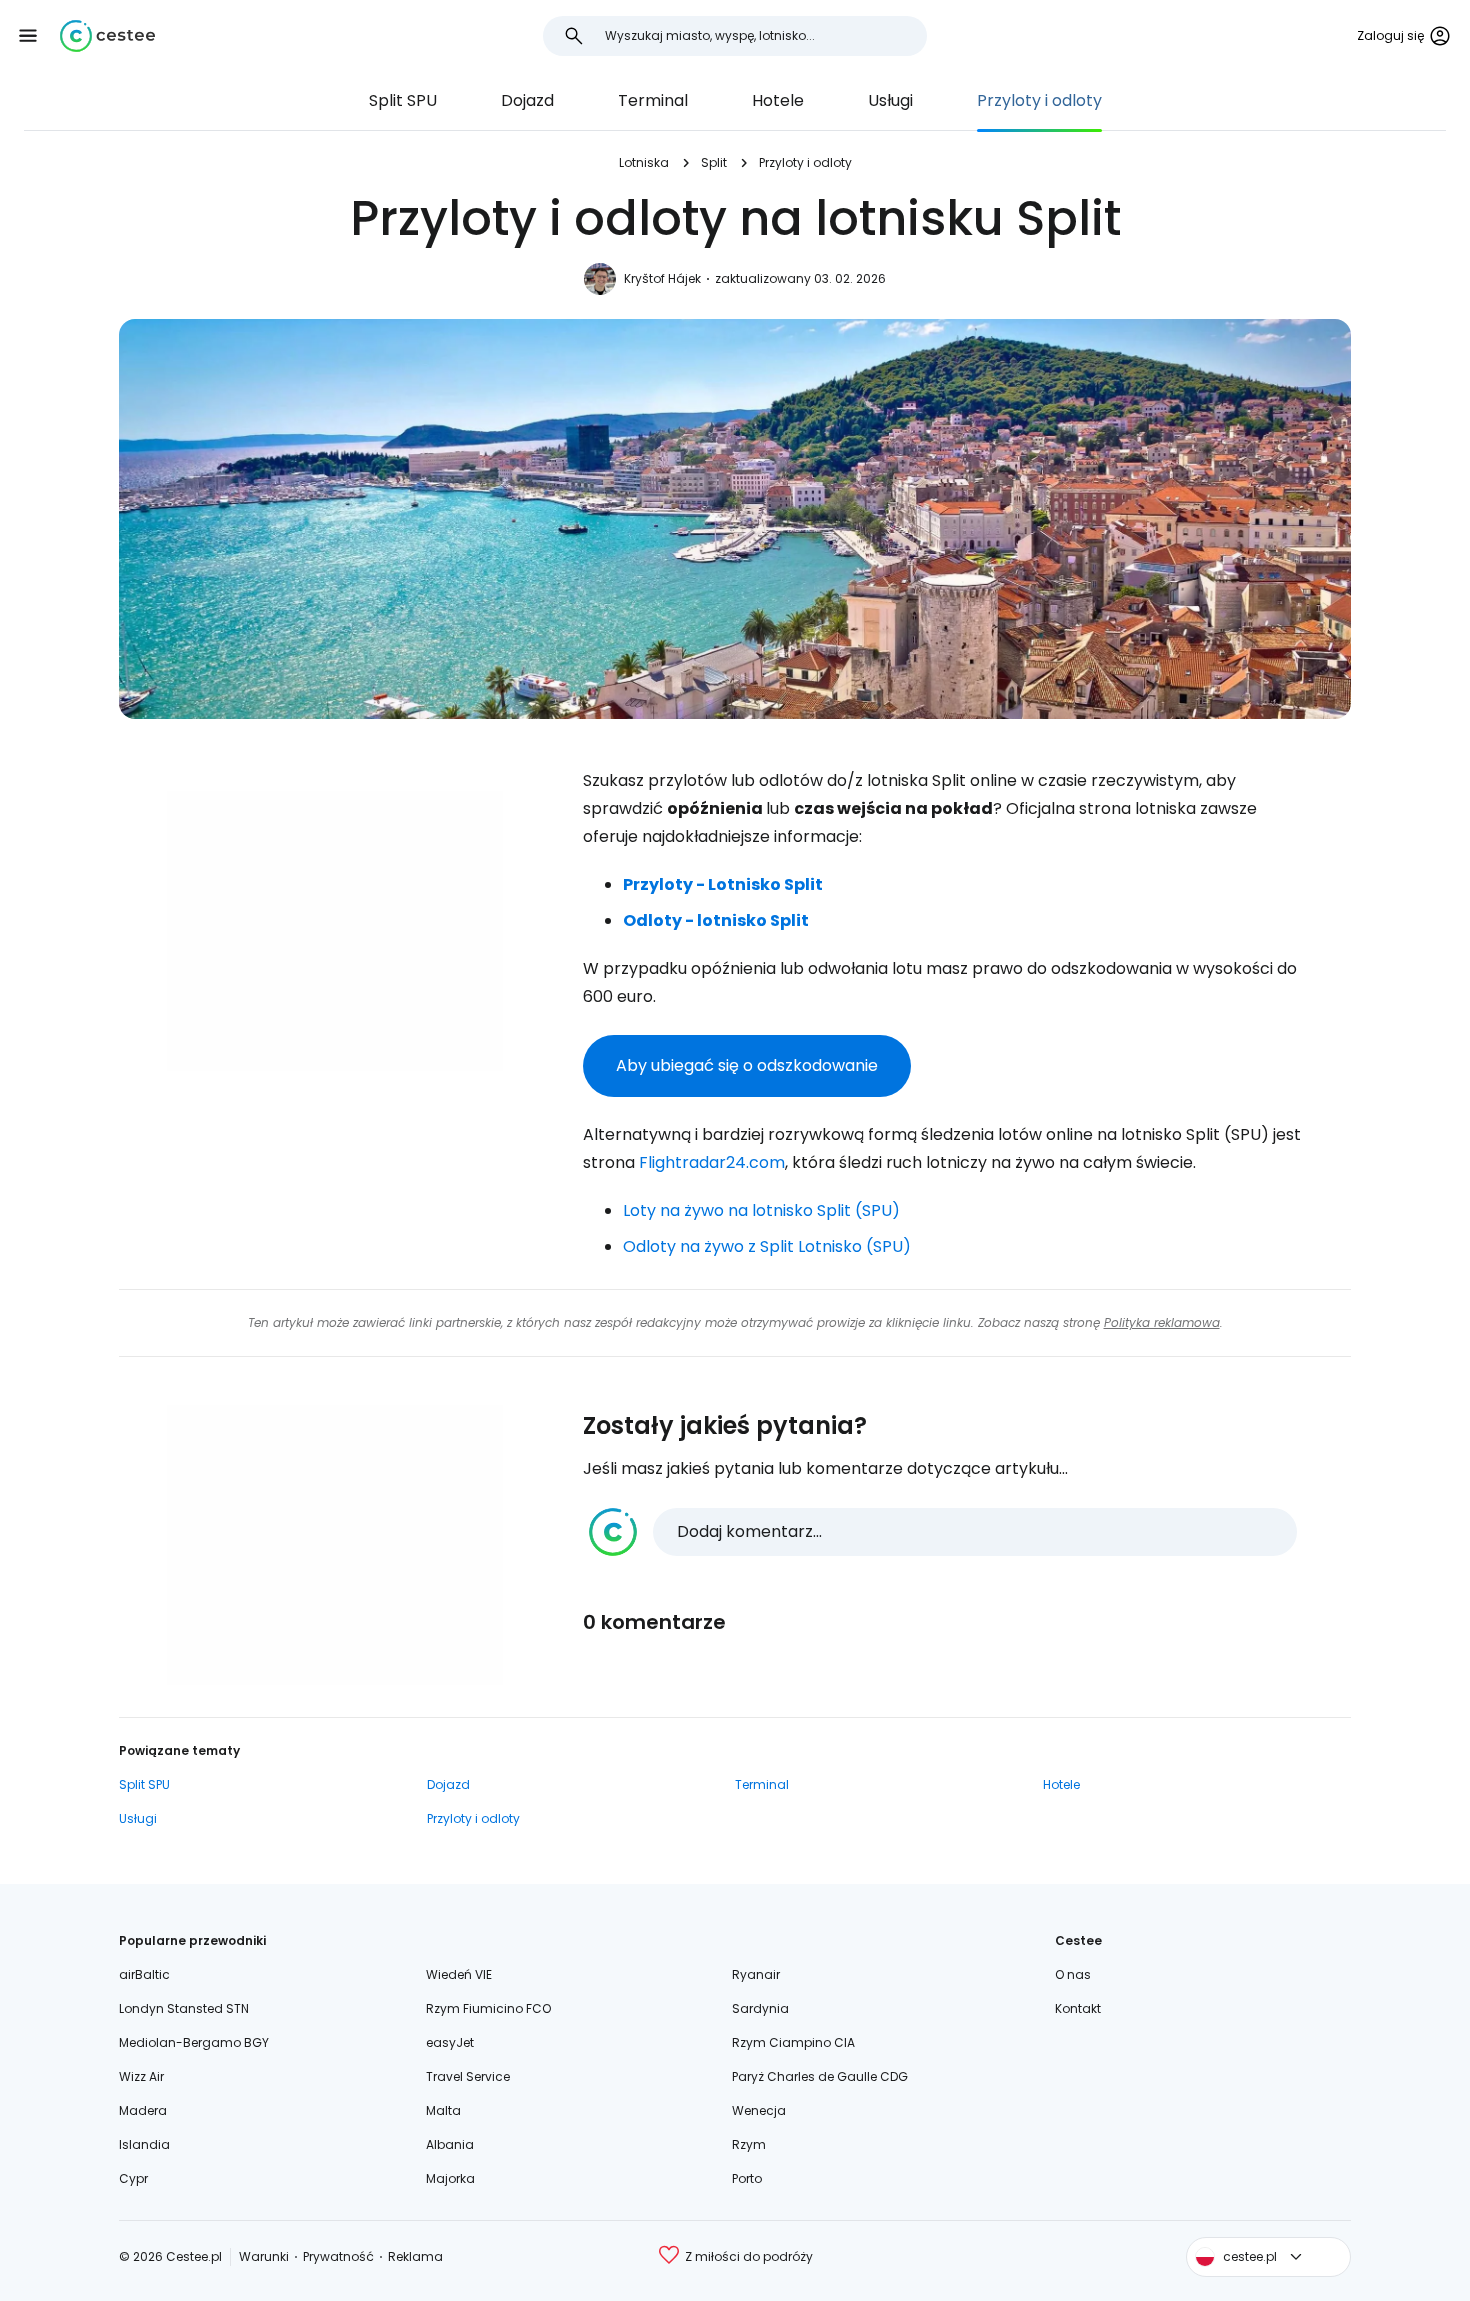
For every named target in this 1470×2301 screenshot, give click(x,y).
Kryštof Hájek (662, 278)
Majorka (450, 2178)
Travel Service (468, 2076)
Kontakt (1078, 2008)
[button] (28, 36)
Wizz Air (141, 2076)
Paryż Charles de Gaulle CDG (820, 2076)
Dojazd (527, 100)
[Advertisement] (335, 931)
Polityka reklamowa (1162, 1322)
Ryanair (756, 1974)
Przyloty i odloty (1039, 100)
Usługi (890, 100)
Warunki (264, 2256)
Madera (143, 2110)
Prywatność (338, 2256)
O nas (1073, 1974)
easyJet (450, 2042)
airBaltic (144, 1974)
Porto (747, 2178)
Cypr (133, 2178)
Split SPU (403, 100)
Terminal (653, 100)
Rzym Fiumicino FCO (488, 2008)
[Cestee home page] (107, 36)
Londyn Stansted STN (184, 2008)
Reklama (415, 2256)
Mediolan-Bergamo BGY (194, 2042)
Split (714, 162)
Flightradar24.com (712, 1162)
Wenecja (759, 2110)
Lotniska (644, 162)
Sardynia (760, 2008)
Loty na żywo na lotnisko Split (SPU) (761, 1210)
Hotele (778, 100)
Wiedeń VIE (459, 1974)
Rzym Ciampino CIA (793, 2042)
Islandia (144, 2144)
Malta (443, 2110)
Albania (450, 2144)
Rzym (749, 2144)
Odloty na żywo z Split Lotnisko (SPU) (767, 1246)
